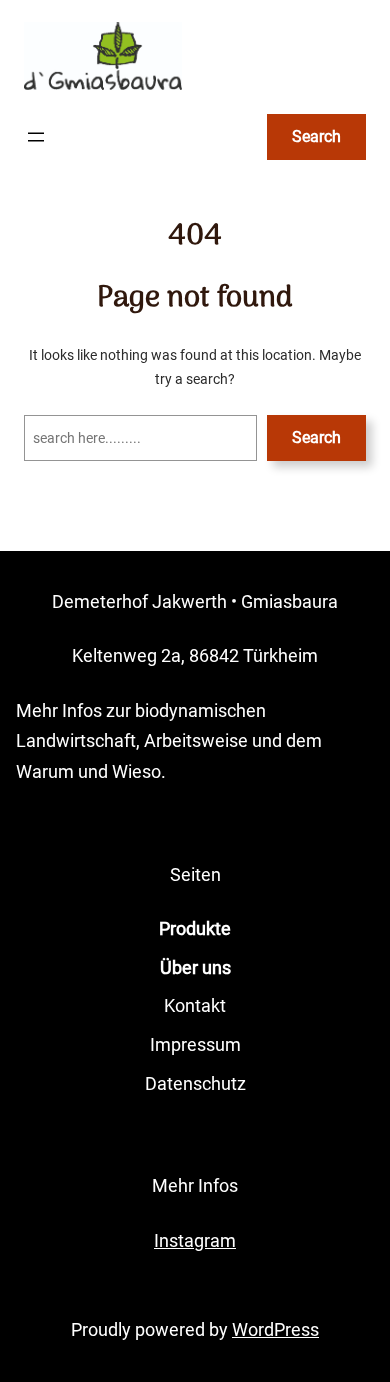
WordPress (275, 1329)
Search (316, 136)
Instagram (195, 1240)
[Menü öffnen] (36, 137)
